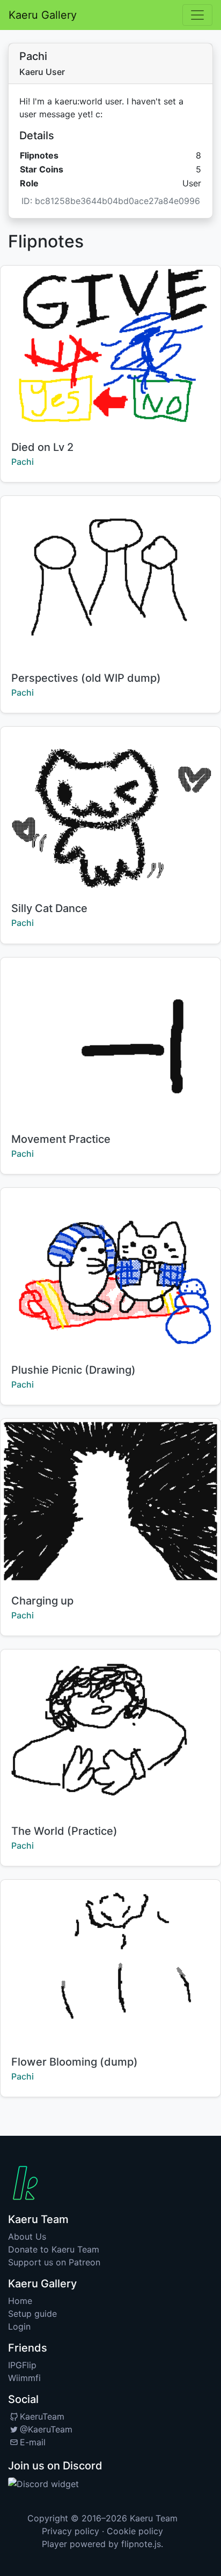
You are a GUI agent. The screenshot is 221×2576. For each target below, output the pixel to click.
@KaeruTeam (46, 2429)
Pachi (23, 462)
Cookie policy (135, 2531)
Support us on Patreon (54, 2262)
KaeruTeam (42, 2416)
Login (19, 2326)
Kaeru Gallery (43, 15)
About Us (27, 2236)
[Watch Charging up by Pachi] (110, 1501)
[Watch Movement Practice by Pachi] (110, 1040)
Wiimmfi (24, 2378)
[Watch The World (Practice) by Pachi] (110, 1732)
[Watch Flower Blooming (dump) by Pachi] (110, 1962)
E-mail (33, 2442)
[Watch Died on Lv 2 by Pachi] (110, 348)
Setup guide (32, 2314)
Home (20, 2301)
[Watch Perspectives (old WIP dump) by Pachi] (110, 578)
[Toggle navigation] (197, 15)
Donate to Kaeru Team (54, 2249)
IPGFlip (22, 2365)
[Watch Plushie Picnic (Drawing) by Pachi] (110, 1270)
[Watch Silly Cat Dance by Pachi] (110, 809)
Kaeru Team (154, 2518)
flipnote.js (141, 2544)
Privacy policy (71, 2531)
